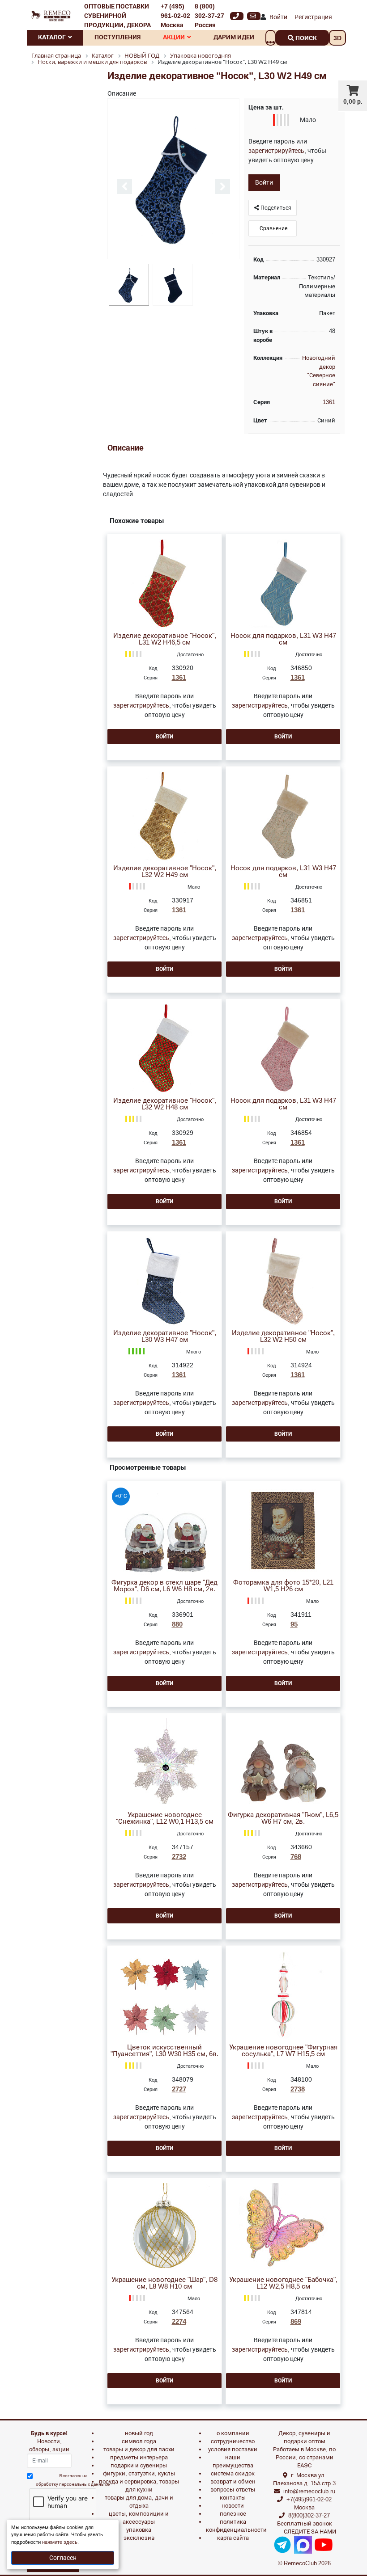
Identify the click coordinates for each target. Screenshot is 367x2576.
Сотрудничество (233, 2441)
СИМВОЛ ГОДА (139, 2441)
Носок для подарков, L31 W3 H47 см (283, 639)
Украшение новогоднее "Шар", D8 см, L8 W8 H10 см (164, 2283)
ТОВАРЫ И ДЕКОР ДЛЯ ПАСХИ (139, 2449)
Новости (233, 2506)
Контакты (233, 2498)
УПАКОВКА (139, 2530)
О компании (233, 2433)
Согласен (63, 2558)
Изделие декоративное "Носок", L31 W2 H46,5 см (165, 639)
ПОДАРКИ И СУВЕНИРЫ (139, 2465)
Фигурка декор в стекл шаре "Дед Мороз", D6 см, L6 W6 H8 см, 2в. (164, 1586)
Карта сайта (233, 2538)
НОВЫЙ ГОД (139, 2433)
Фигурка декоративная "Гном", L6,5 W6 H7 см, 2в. (283, 1818)
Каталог (52, 37)
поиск (305, 38)
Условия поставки (233, 2449)
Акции (174, 37)
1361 (329, 402)
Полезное (233, 2514)
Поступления (117, 37)
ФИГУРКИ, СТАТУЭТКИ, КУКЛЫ (139, 2473)
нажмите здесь (60, 2542)
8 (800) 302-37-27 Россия (209, 16)
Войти (278, 17)
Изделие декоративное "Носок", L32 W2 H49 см (165, 872)
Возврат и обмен (233, 2481)
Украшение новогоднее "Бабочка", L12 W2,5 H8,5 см (283, 2283)
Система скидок (233, 2473)
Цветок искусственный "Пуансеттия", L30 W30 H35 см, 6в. (164, 2051)
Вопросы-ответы (233, 2490)
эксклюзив (139, 2538)
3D (337, 38)
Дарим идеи (234, 37)
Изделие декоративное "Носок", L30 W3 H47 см (165, 1336)
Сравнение (273, 228)
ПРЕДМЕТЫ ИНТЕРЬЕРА (139, 2457)
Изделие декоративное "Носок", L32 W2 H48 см (165, 1104)
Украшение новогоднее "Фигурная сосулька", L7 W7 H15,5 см (283, 2051)
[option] (173, 179)
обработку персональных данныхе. (73, 2484)
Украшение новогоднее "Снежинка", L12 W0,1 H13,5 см (165, 1818)
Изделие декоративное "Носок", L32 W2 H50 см (283, 1336)
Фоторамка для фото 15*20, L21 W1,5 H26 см (283, 1586)
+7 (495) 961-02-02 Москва (175, 16)
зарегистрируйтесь (276, 151)
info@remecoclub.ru (309, 2491)
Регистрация (313, 17)
